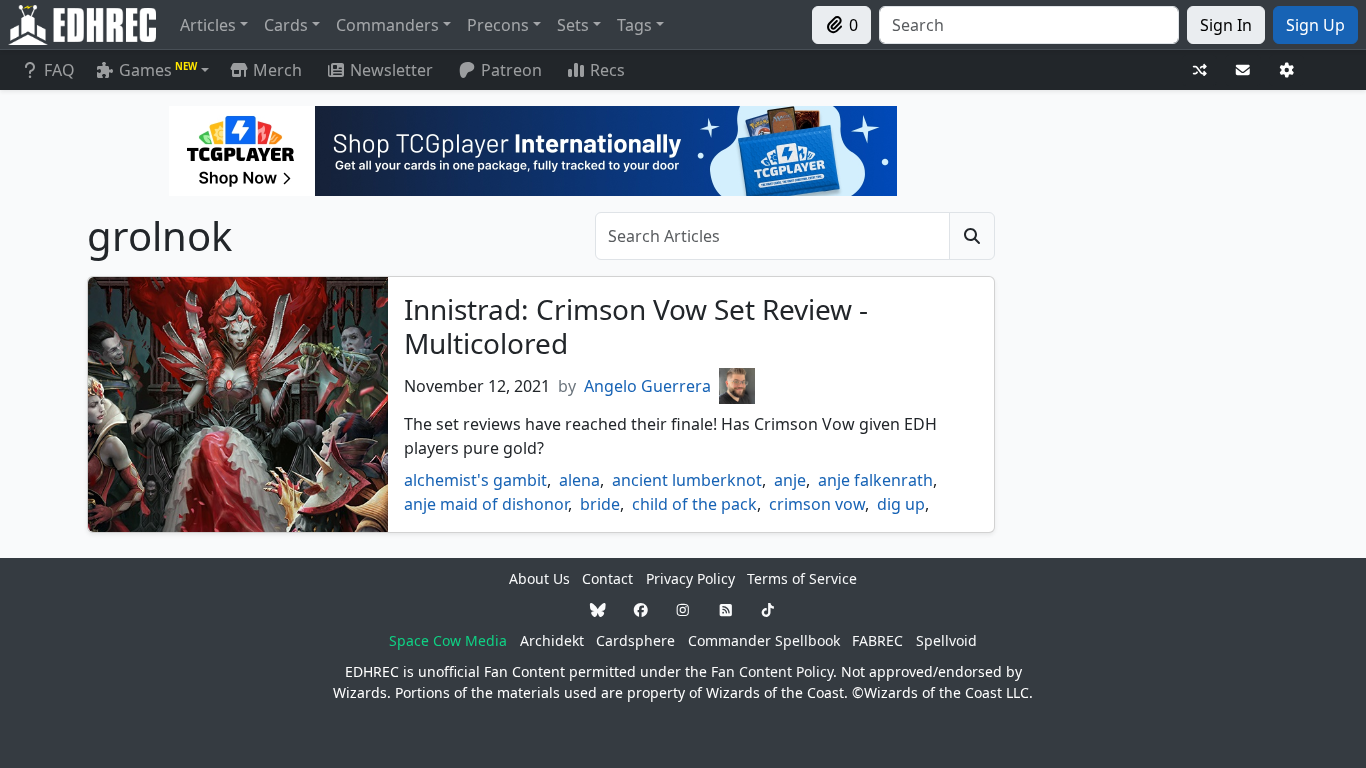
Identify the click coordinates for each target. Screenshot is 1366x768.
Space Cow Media (448, 640)
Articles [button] (208, 25)
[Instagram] (683, 609)
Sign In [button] (1226, 25)
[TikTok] (768, 609)
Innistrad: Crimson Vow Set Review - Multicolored (636, 326)
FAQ (59, 70)
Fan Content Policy (772, 671)
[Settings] (1287, 70)
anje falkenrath (875, 480)
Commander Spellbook (764, 640)
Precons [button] (498, 25)
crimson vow (817, 504)
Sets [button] (573, 25)
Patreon (511, 70)
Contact (607, 578)
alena (579, 480)
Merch (275, 70)
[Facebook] (641, 609)
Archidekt (552, 640)
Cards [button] (286, 25)
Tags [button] (634, 25)
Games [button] (158, 70)
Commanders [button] (387, 25)
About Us (539, 578)
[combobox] (1029, 25)
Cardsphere (635, 640)
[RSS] (726, 609)
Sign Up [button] (1315, 25)
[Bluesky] (598, 609)
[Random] (1200, 70)
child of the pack (694, 504)
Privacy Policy (690, 578)
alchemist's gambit (475, 480)
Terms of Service (802, 578)
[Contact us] (1243, 70)
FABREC (877, 640)
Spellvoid (946, 640)
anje (790, 480)
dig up (901, 504)
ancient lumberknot (687, 480)
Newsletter (391, 70)
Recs (607, 70)
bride (600, 504)
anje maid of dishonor (486, 504)
